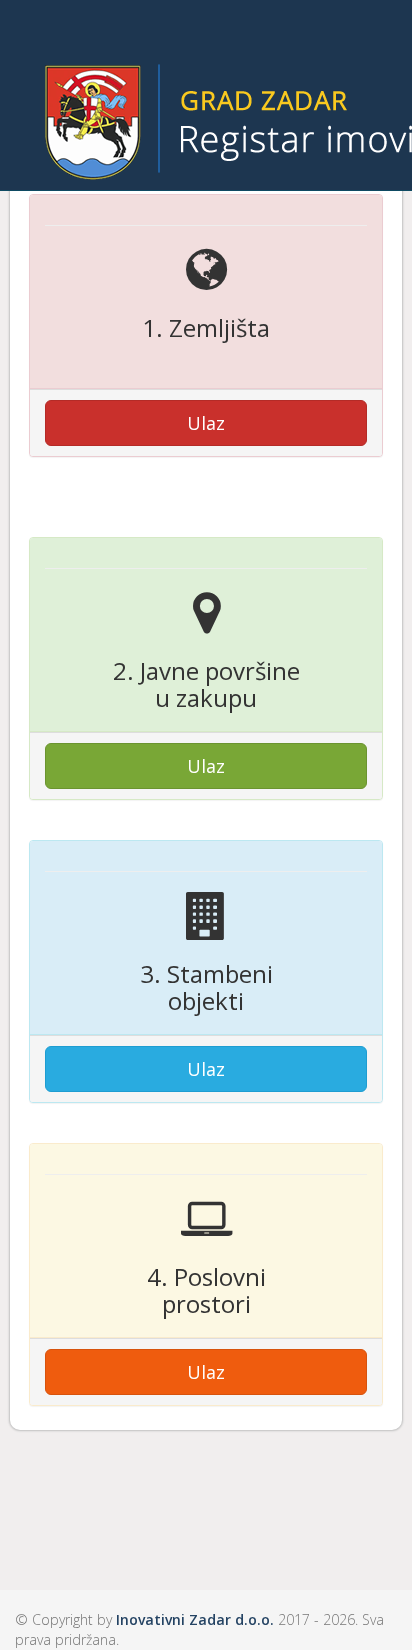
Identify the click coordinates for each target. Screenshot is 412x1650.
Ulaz (206, 423)
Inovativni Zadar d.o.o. (195, 1619)
